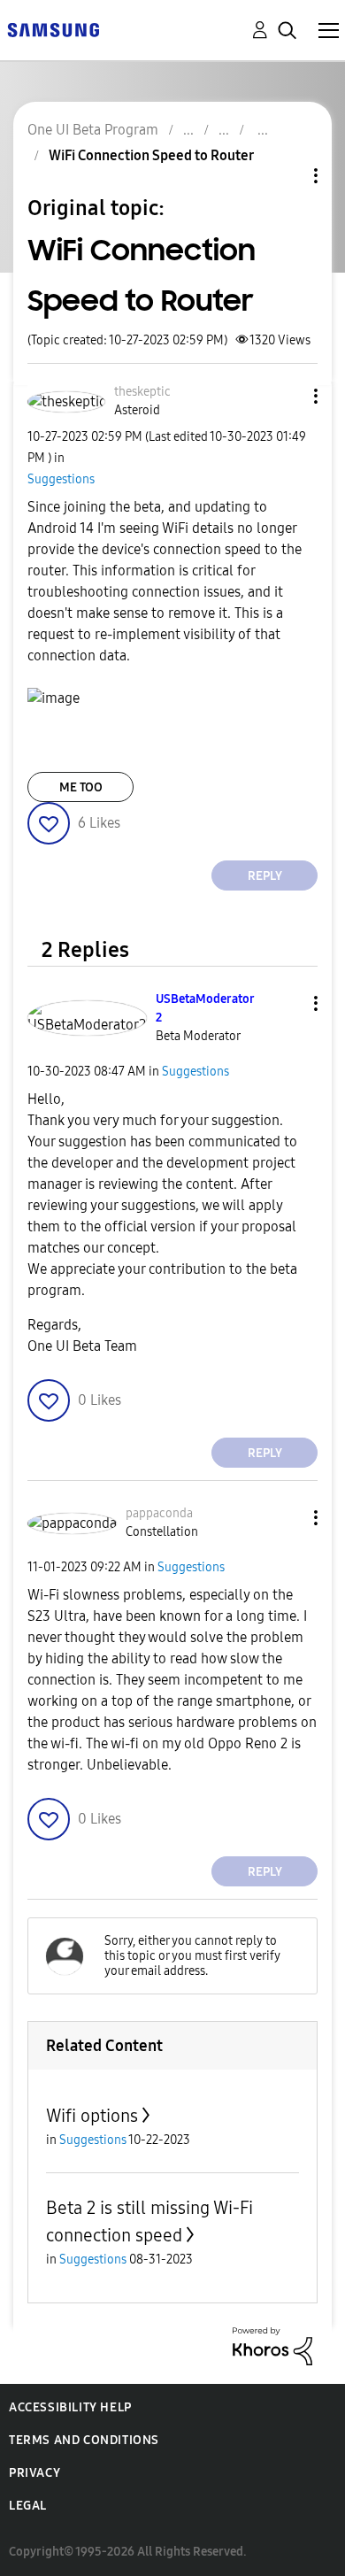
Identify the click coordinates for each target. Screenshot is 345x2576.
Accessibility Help (70, 2407)
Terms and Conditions (84, 2440)
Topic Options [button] (286, 176)
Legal (28, 2506)
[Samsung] (53, 29)
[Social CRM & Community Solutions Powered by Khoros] (272, 2345)
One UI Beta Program (93, 130)
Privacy (34, 2473)
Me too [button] (81, 787)
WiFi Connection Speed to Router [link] (151, 155)
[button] (287, 396)
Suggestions (61, 479)
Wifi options (92, 2116)
